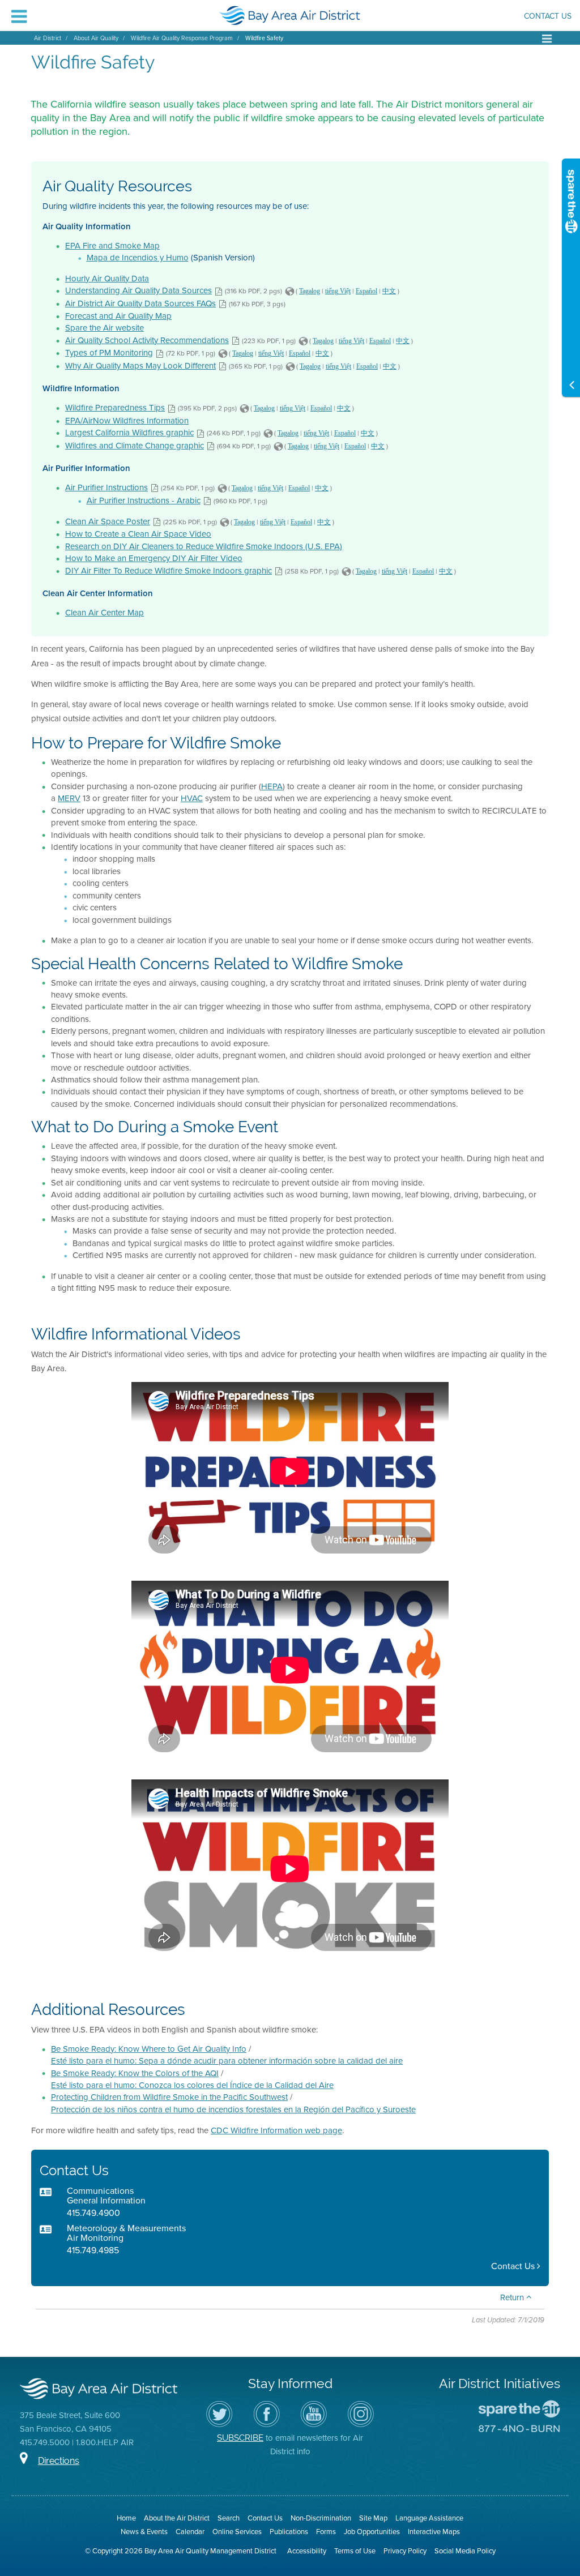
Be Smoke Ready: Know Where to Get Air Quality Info (149, 2049)
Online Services (237, 2532)
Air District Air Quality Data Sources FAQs (140, 303)
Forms (326, 2532)
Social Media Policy (465, 2551)
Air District (48, 38)
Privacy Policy (405, 2551)
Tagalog (310, 291)
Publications (289, 2532)
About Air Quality (96, 38)
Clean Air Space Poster (108, 521)
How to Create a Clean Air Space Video (138, 534)
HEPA (272, 786)
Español (366, 291)
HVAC (192, 798)
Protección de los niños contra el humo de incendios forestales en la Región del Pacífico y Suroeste (233, 2109)
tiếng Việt (338, 291)
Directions (59, 2461)
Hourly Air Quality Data (107, 279)
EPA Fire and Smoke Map (112, 246)
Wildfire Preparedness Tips (115, 408)
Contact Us (548, 17)
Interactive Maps (434, 2532)
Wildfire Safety (264, 38)
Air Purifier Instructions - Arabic (144, 500)
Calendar (190, 2532)
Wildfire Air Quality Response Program (182, 38)
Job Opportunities (372, 2532)
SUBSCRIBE (240, 2438)
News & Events (144, 2532)
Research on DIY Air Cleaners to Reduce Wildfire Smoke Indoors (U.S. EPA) (204, 546)
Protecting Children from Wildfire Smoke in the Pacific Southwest (169, 2097)
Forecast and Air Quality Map (118, 316)
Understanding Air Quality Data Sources (138, 290)
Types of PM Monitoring (109, 353)
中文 (389, 291)
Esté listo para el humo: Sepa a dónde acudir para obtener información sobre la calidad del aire (227, 2061)
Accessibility (307, 2551)
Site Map (373, 2518)
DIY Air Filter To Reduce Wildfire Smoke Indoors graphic (169, 571)
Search (229, 2518)
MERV (69, 798)
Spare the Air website (105, 328)
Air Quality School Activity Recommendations (147, 340)
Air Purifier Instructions (106, 487)
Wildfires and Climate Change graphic (135, 446)
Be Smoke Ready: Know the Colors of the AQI (135, 2073)
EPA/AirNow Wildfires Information (127, 421)
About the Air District (177, 2518)
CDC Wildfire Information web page (276, 2130)
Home (126, 2518)
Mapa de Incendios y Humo (138, 258)
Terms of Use (355, 2551)
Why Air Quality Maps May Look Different (140, 366)
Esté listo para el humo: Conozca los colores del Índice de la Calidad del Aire (192, 2085)
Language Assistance (429, 2518)
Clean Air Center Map (105, 613)
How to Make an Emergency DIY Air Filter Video (154, 558)
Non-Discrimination (321, 2518)
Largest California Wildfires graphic (129, 433)
